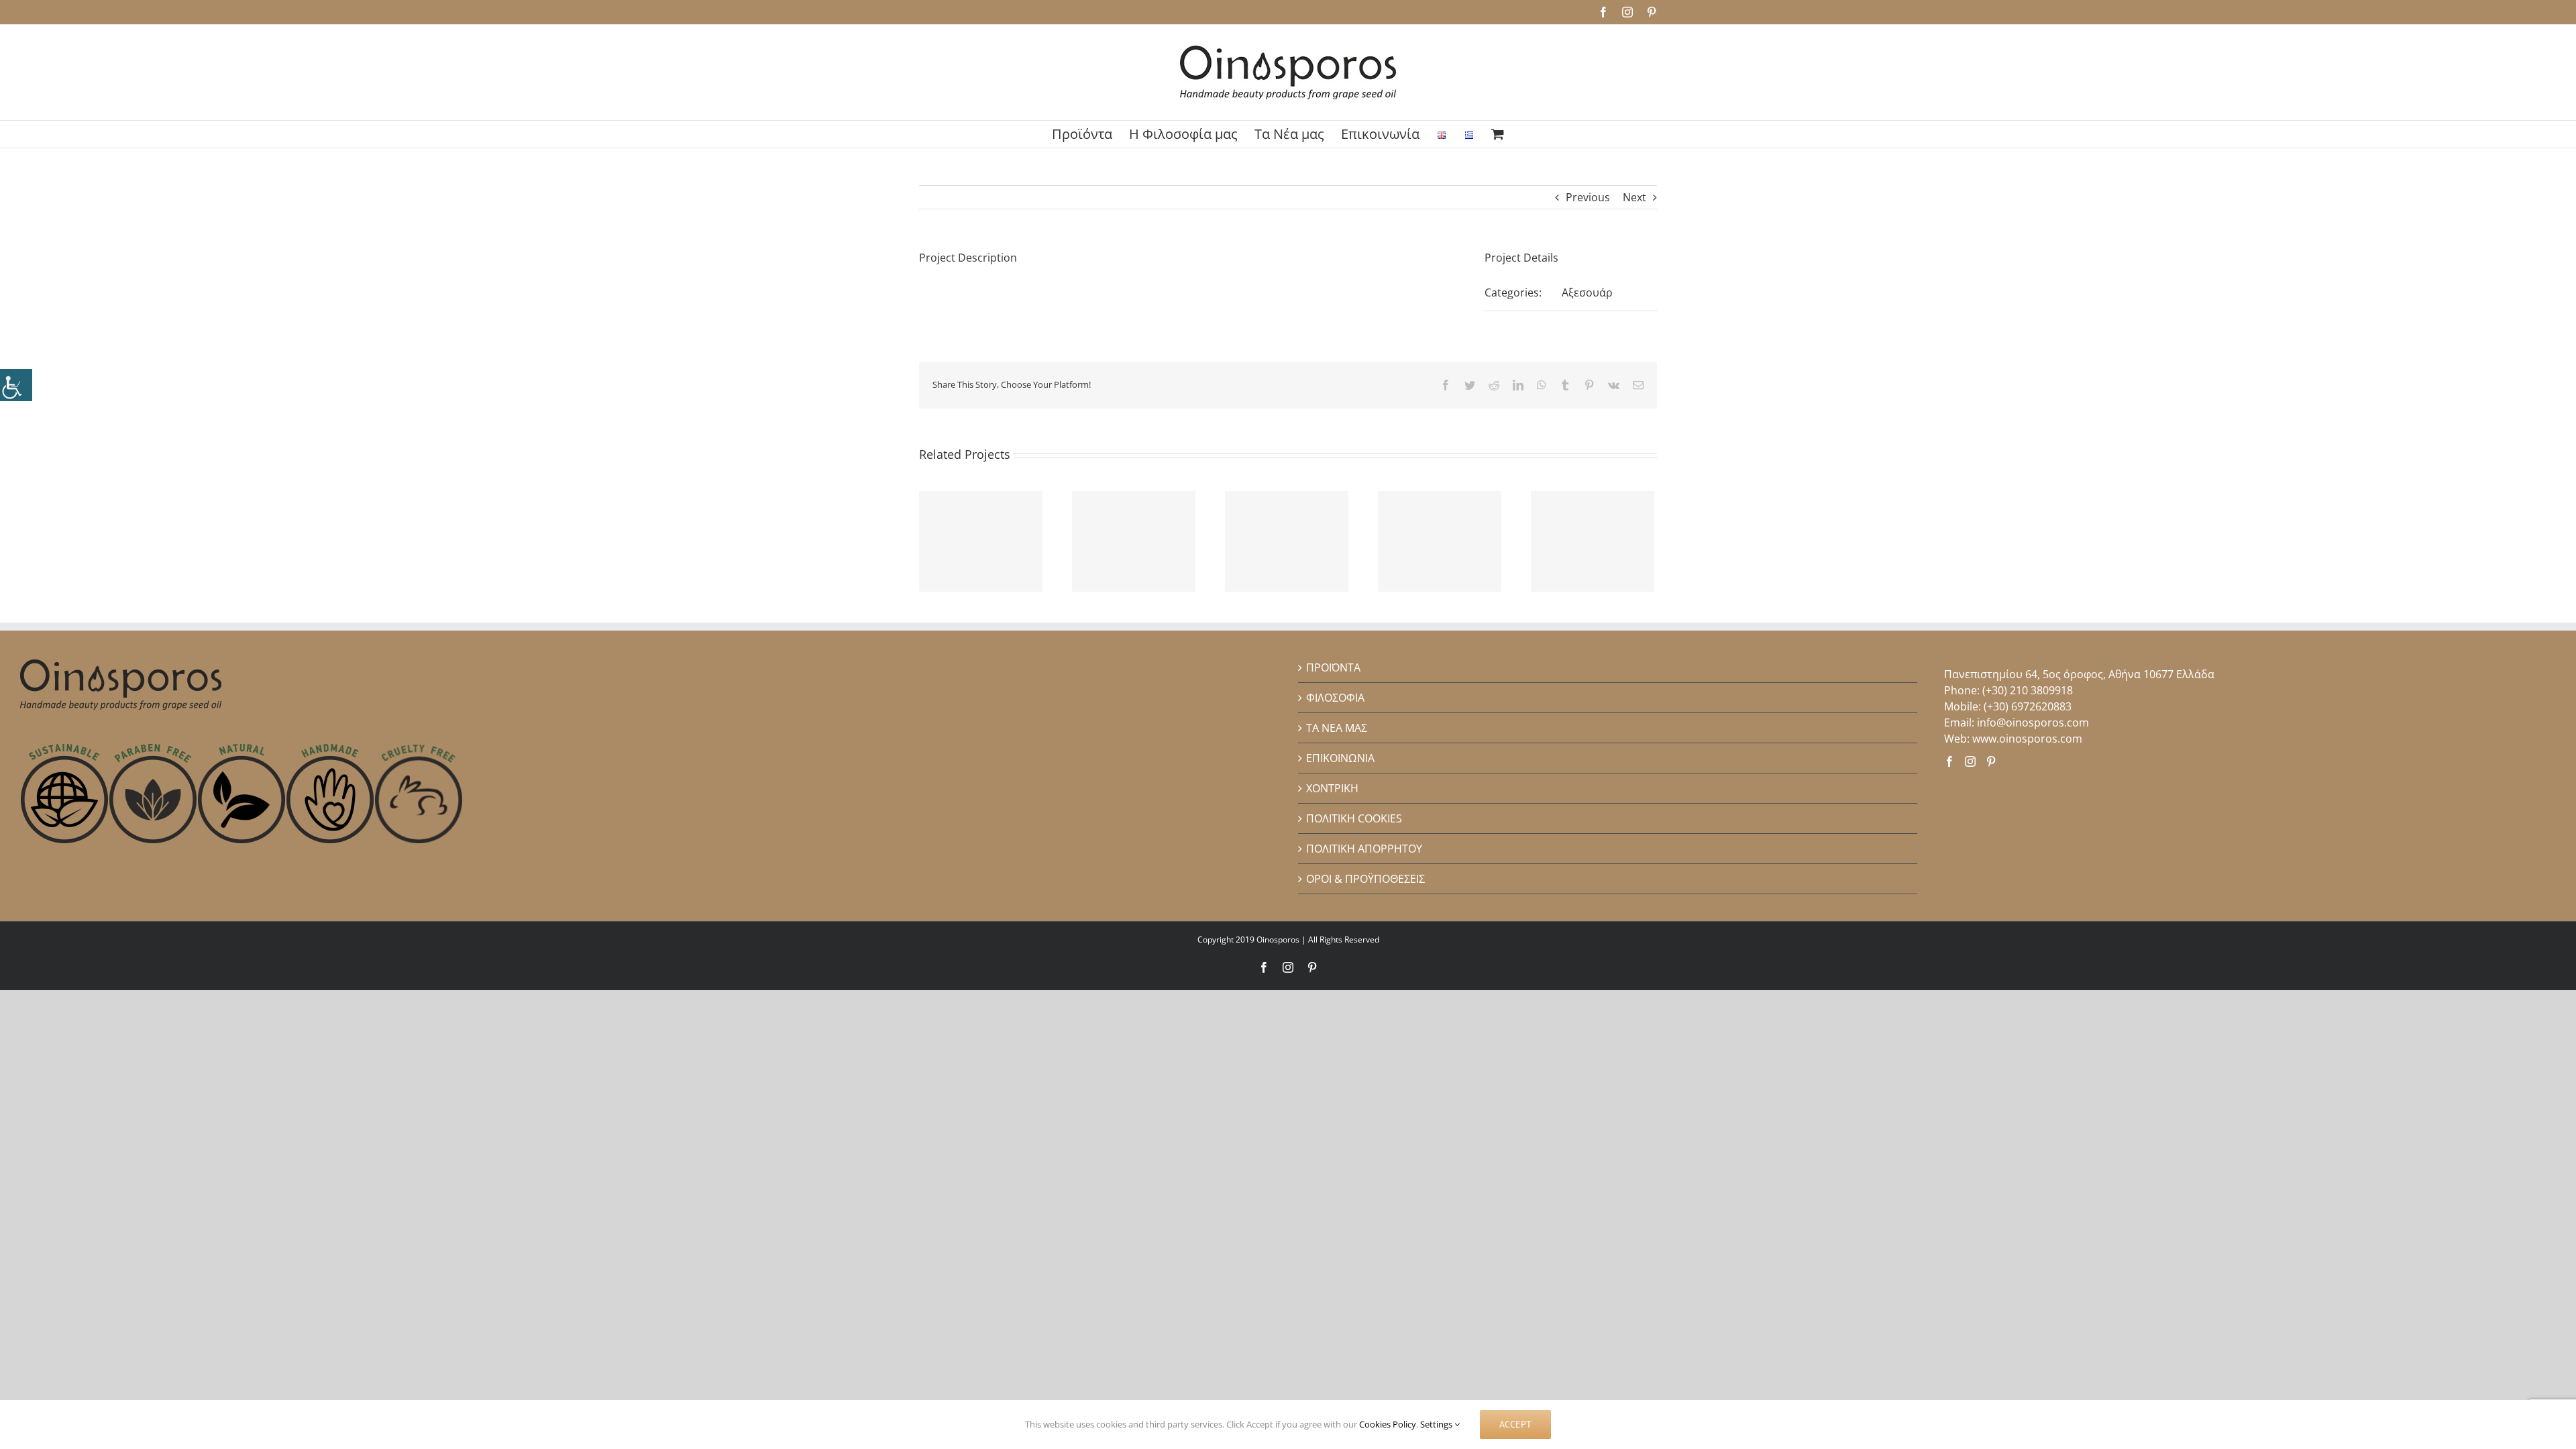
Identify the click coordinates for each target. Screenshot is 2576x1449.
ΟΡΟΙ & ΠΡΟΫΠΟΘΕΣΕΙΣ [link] (1365, 879)
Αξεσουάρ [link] (1587, 292)
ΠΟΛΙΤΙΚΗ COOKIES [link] (1354, 818)
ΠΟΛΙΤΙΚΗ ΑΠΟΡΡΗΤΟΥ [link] (1364, 849)
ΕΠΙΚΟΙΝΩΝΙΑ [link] (1340, 758)
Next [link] (1634, 197)
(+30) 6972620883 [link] (2028, 706)
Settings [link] (1437, 1424)
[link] (16, 385)
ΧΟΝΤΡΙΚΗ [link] (1332, 788)
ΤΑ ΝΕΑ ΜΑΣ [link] (1337, 728)
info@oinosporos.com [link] (2033, 722)
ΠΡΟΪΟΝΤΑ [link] (1333, 667)
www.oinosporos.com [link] (2027, 739)
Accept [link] (1515, 1424)
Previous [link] (1588, 197)
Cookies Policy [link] (1388, 1424)
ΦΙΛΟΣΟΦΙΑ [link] (1335, 698)
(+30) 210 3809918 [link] (2028, 690)
